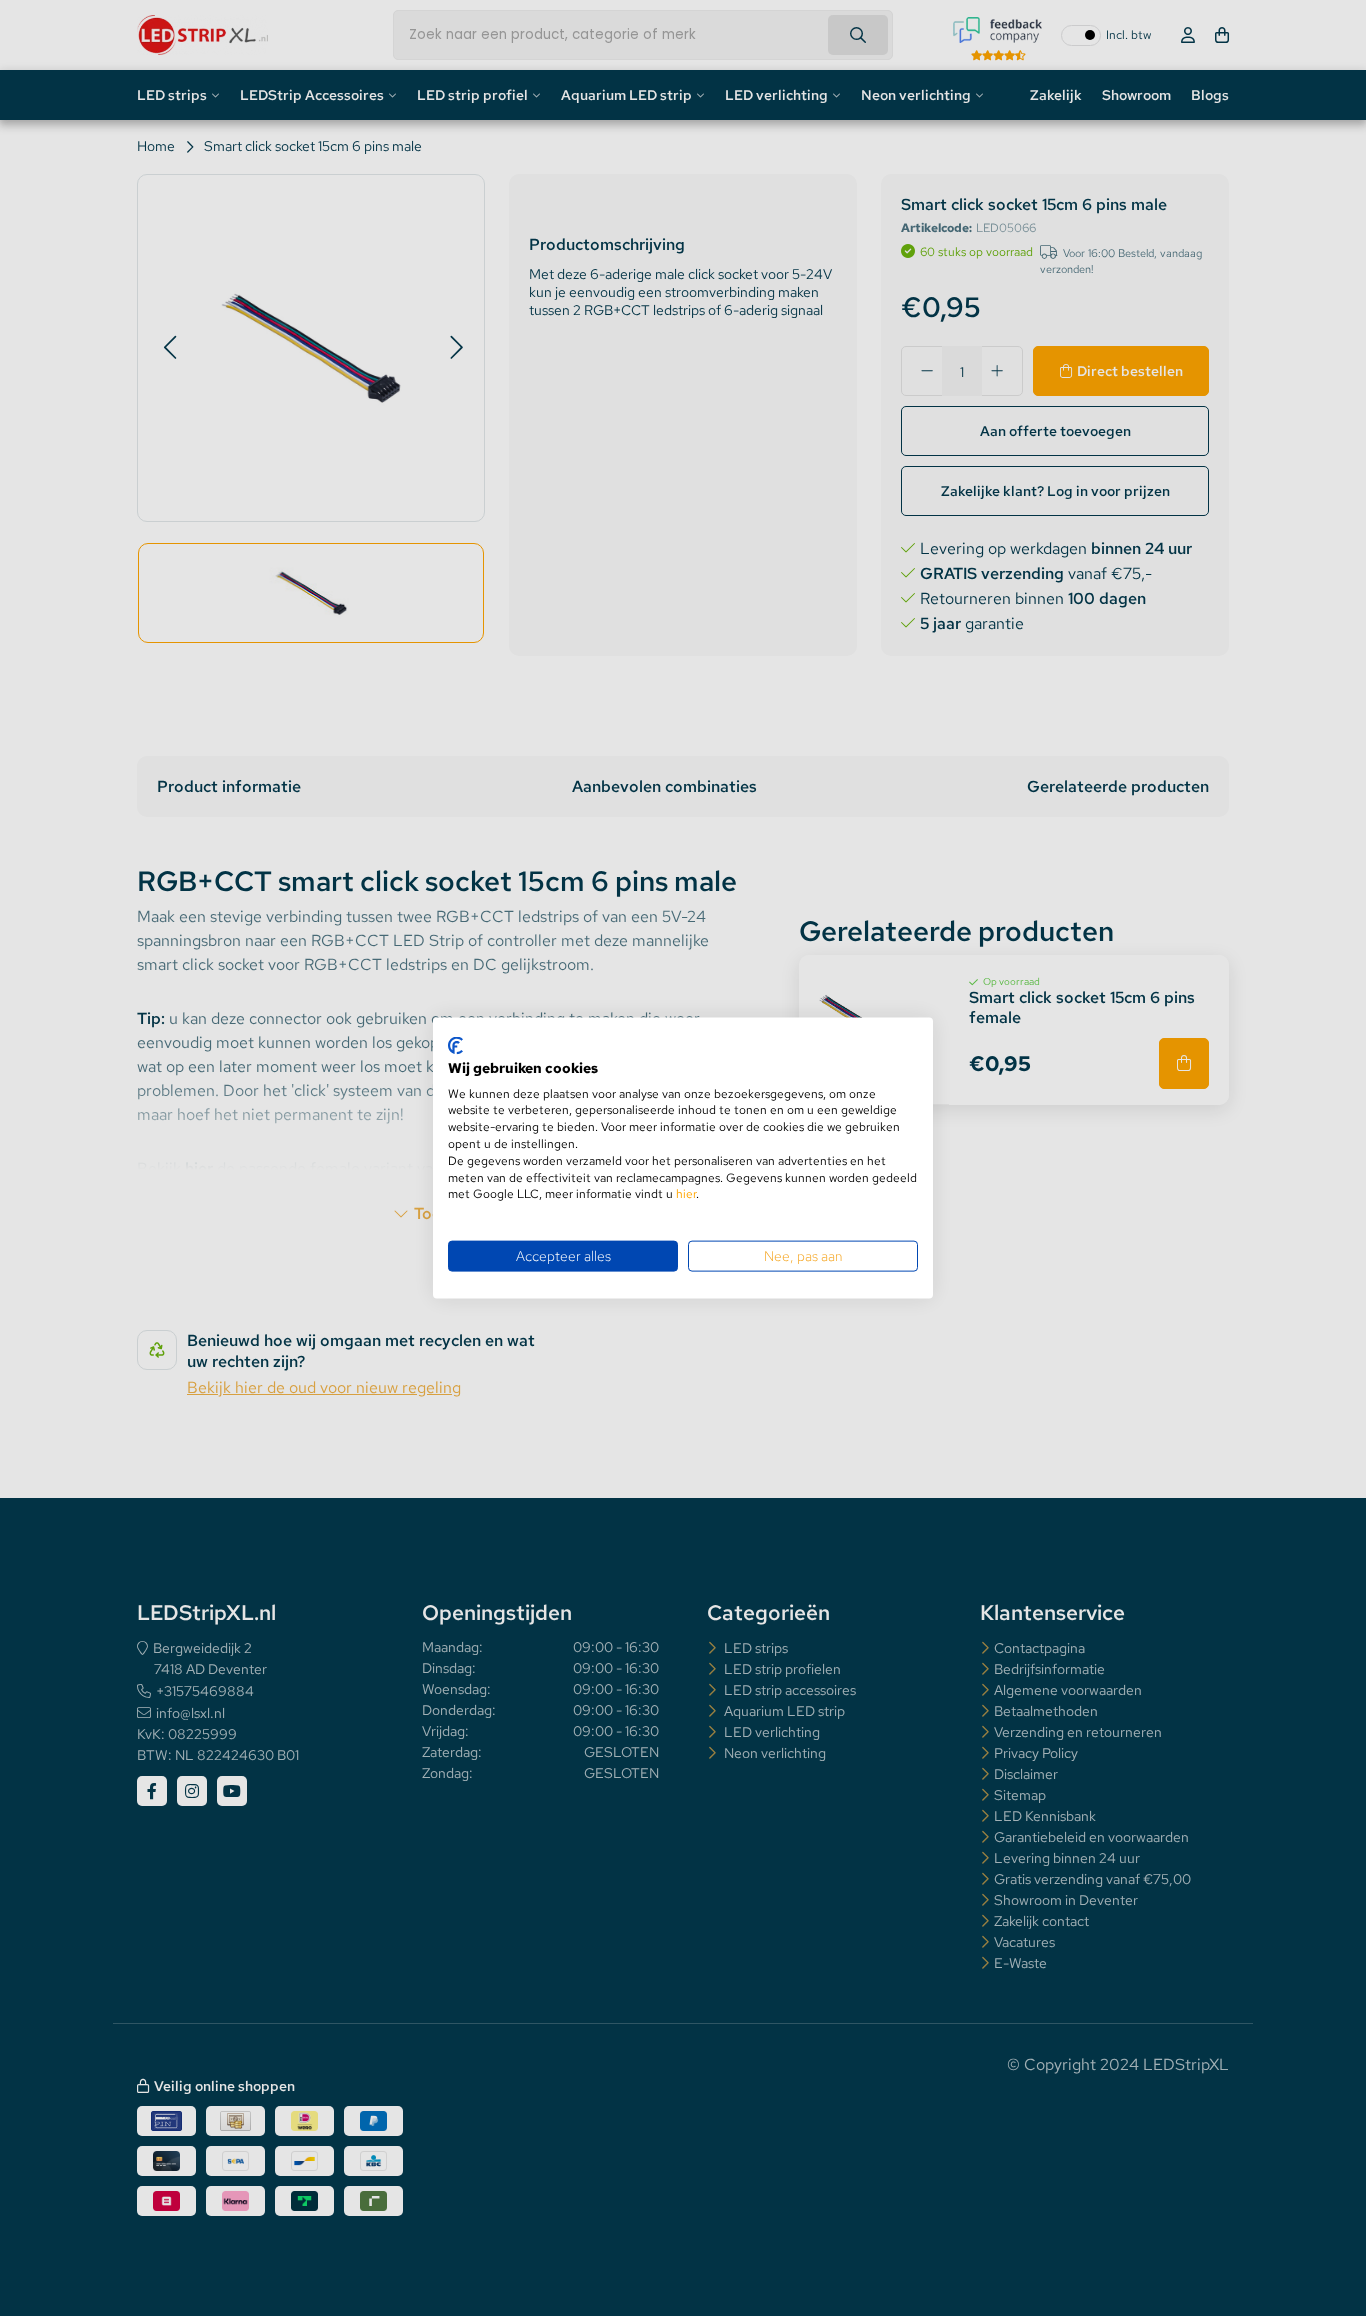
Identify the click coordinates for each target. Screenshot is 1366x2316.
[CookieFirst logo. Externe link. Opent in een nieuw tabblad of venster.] (455, 1046)
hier (686, 1194)
